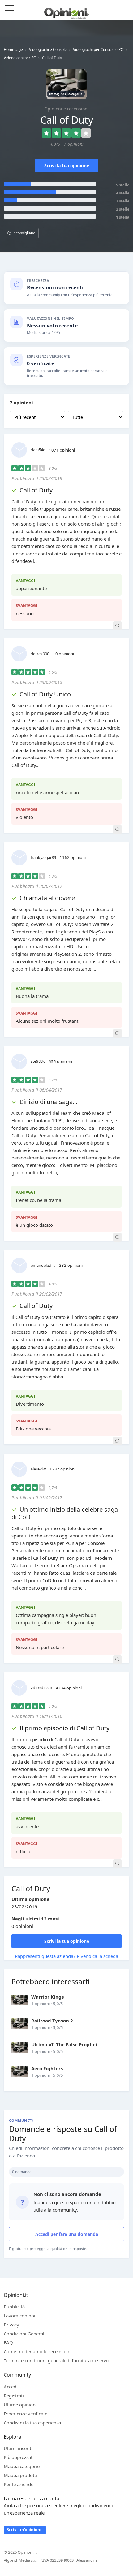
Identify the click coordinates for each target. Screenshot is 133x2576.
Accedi (125, 9)
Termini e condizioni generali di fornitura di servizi (57, 2360)
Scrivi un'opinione (25, 2530)
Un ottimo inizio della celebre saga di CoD (65, 1513)
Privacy (11, 2325)
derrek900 (40, 654)
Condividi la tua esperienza (32, 2423)
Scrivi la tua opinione (67, 165)
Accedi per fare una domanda (67, 2234)
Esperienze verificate (26, 2414)
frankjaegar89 (43, 857)
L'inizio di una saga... (48, 1102)
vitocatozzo (41, 1688)
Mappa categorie (22, 2466)
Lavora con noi (19, 2316)
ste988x (38, 1061)
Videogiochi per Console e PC (98, 49)
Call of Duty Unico (45, 694)
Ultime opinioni (20, 2405)
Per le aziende (19, 2484)
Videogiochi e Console (48, 49)
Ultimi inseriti (18, 2448)
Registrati (14, 2396)
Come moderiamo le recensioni (37, 2351)
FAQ (8, 2342)
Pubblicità (14, 2307)
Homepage (13, 49)
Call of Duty (36, 490)
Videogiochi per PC (20, 58)
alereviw (38, 1469)
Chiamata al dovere (47, 898)
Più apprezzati (19, 2457)
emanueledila (43, 1265)
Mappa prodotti (20, 2475)
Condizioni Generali (25, 2334)
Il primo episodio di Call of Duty (64, 1728)
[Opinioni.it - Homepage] (67, 11)
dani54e (38, 450)
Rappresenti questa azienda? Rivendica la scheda (66, 1956)
